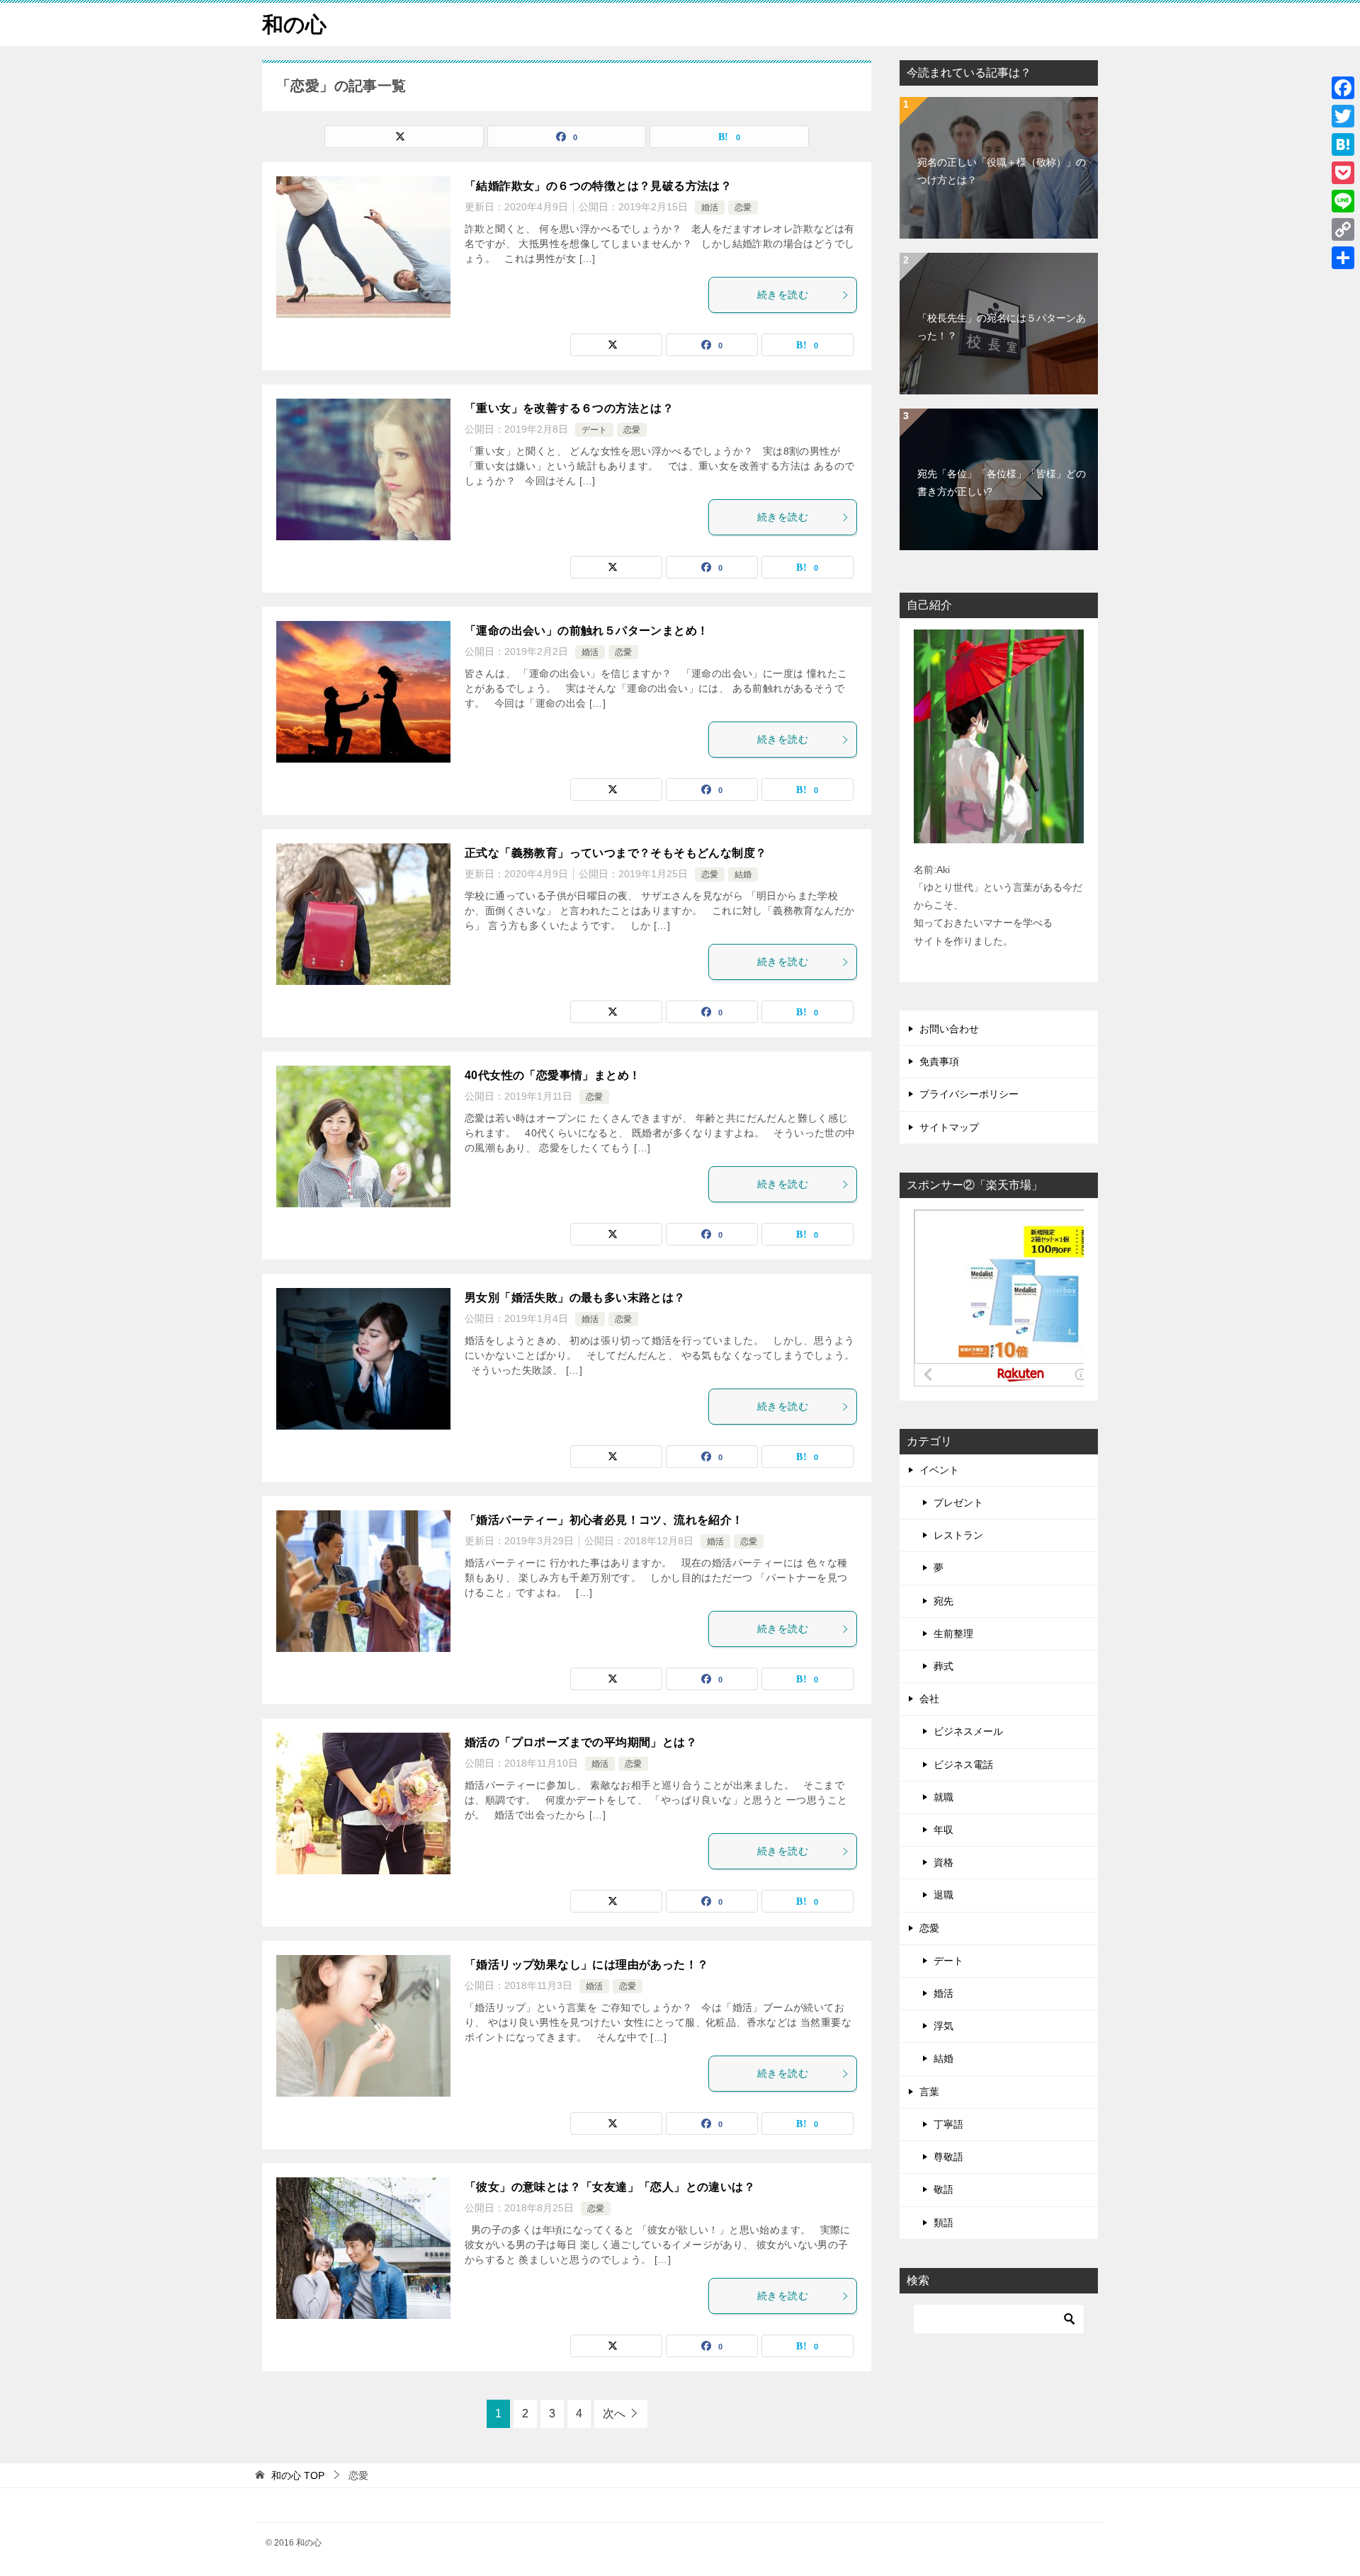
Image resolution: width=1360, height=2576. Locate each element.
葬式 (943, 1666)
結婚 (743, 874)
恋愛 (743, 207)
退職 (943, 1895)
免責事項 (939, 1061)
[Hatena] (1343, 144)
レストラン (958, 1535)
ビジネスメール (968, 1731)
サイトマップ (949, 1127)
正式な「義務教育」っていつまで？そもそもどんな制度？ (616, 853)
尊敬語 (948, 2157)
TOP (298, 2475)
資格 (943, 1862)
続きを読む (783, 295)
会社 (929, 1699)
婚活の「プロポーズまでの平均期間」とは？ (581, 1742)
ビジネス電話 (963, 1765)
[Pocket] (1343, 173)
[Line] (1343, 201)
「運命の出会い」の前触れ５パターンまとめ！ (586, 631)
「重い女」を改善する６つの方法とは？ (569, 408)
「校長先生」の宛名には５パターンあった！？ (1002, 327)
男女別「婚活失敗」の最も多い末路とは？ (575, 1298)
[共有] (1343, 258)
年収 (943, 1830)
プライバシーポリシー (969, 1094)
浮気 (943, 2026)
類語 (943, 2223)
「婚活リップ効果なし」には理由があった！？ (586, 1965)
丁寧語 (948, 2124)
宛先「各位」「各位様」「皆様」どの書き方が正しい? (1002, 483)
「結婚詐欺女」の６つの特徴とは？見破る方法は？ (598, 186)
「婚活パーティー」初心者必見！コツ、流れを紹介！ (604, 1520)
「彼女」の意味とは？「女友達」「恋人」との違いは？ (610, 2187)
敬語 (943, 2189)
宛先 (943, 1601)
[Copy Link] (1343, 229)
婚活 (710, 207)
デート (594, 430)
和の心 (294, 24)
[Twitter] (1343, 116)
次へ (614, 2413)
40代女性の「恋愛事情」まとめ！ (552, 1075)
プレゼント (958, 1503)
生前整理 (953, 1634)
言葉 (929, 2092)
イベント (939, 1470)
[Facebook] (1343, 88)
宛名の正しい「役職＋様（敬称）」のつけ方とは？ (1002, 171)
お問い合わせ (949, 1029)
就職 (943, 1797)
